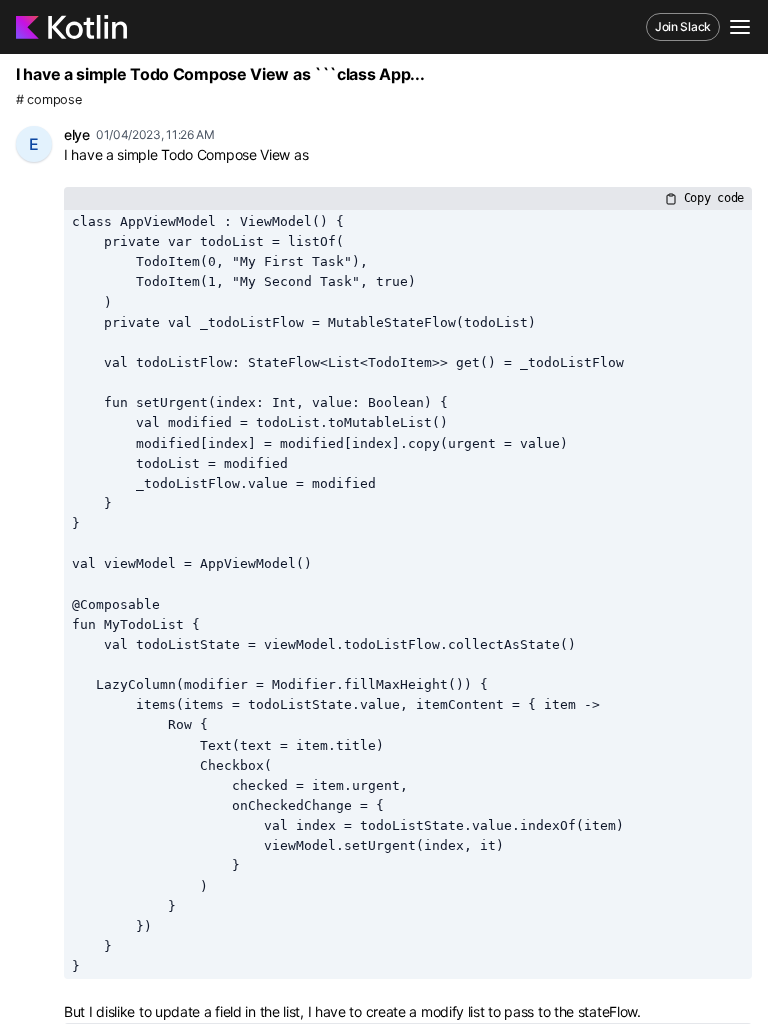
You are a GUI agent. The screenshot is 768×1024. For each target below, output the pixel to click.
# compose (48, 99)
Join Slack (683, 26)
